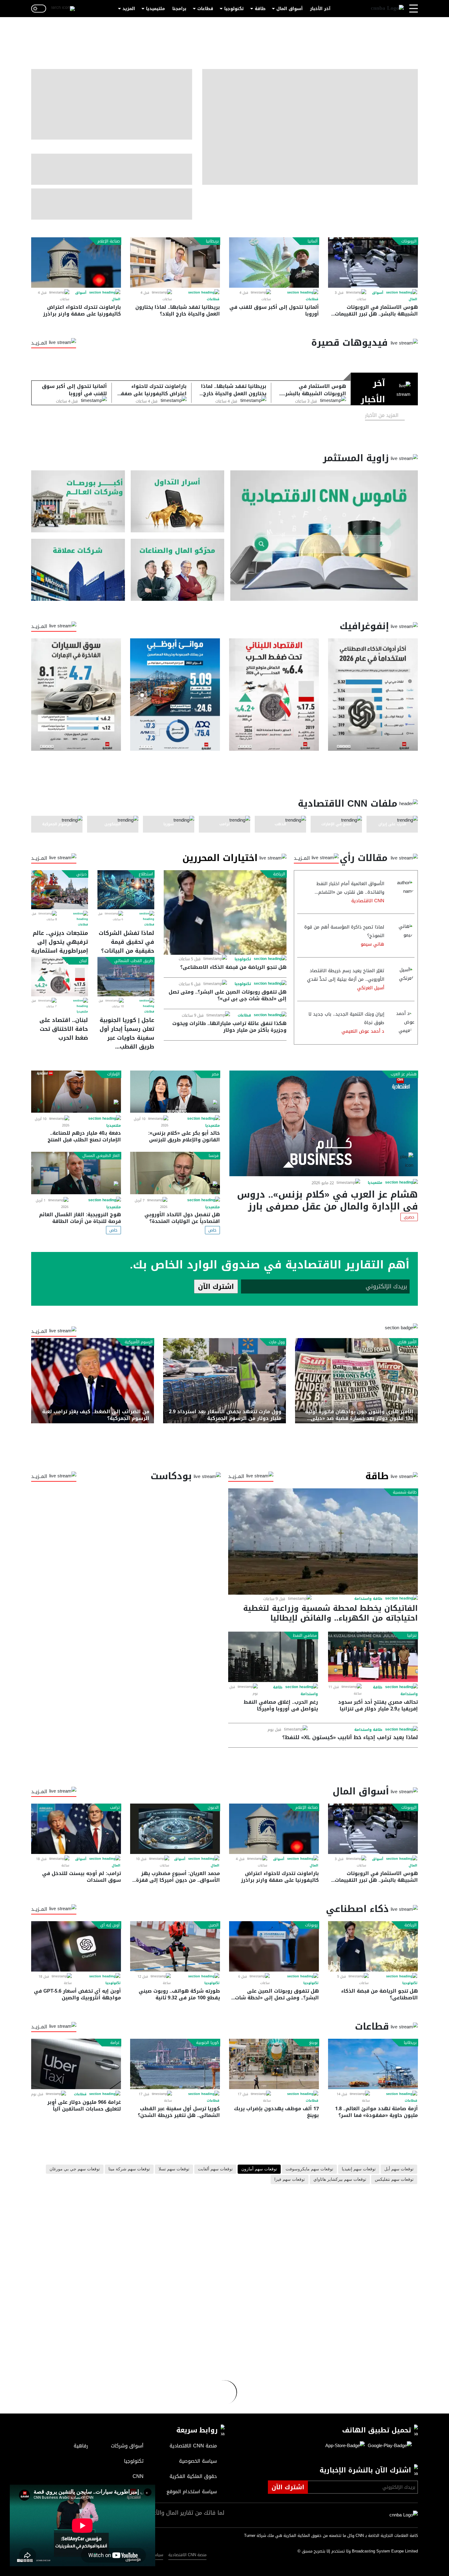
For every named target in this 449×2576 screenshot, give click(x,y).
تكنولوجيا (234, 9)
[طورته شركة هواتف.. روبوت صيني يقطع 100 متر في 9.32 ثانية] (175, 1946)
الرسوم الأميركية (139, 1342)
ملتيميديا (155, 9)
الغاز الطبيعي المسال (101, 1156)
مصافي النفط (305, 1636)
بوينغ (313, 2043)
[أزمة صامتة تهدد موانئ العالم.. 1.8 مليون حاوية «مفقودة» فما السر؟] (373, 2064)
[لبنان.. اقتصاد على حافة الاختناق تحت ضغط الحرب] (60, 976)
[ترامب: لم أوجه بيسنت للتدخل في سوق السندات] (76, 1829)
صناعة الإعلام (109, 241)
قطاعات (205, 9)
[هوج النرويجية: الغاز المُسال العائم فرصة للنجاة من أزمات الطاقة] (76, 1173)
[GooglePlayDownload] (388, 2446)
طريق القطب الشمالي (134, 961)
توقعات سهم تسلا (174, 2169)
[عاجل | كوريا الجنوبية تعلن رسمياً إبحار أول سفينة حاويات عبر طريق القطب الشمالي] (126, 976)
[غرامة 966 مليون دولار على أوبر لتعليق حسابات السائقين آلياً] (76, 2064)
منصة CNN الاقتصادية (187, 2555)
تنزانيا (412, 1636)
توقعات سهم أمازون (259, 2169)
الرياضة (279, 874)
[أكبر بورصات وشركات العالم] (78, 501)
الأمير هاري (407, 1342)
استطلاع (146, 874)
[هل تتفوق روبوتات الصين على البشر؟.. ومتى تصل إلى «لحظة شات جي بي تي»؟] (274, 1946)
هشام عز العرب (404, 1074)
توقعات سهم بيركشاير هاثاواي (340, 2180)
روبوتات (311, 1925)
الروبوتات (409, 241)
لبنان (83, 961)
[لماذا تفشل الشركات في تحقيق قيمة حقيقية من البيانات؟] (126, 890)
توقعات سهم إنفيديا (359, 2169)
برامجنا (179, 9)
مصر (215, 1074)
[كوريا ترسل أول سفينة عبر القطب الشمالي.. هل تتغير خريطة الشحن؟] (175, 2064)
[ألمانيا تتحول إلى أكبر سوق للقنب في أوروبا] (274, 263)
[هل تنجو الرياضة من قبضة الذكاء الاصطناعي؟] (225, 912)
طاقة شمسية (405, 1492)
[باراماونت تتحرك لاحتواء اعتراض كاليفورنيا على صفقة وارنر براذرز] (76, 263)
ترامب (115, 1808)
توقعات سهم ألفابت (215, 2169)
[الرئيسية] (387, 9)
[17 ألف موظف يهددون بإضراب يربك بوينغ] (274, 2064)
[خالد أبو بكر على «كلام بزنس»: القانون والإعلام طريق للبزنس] (175, 1092)
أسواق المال (290, 9)
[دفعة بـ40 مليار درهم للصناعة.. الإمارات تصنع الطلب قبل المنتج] (76, 1092)
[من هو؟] (178, 570)
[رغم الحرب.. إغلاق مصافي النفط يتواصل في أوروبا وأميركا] (273, 1657)
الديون (213, 1808)
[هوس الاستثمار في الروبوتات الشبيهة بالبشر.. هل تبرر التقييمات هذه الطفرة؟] (373, 263)
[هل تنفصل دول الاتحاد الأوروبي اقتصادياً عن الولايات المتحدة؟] (175, 1173)
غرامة (115, 2043)
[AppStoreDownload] (345, 2446)
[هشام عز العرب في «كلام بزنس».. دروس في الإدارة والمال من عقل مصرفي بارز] (324, 1123)
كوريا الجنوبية (207, 2043)
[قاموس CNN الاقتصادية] (324, 536)
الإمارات (113, 1074)
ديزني (82, 874)
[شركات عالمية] (78, 570)
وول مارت (277, 1342)
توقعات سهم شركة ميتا (129, 2169)
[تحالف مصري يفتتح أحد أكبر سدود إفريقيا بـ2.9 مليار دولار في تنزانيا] (373, 1657)
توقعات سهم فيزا (290, 2180)
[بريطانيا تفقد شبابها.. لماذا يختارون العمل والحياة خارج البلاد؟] (175, 263)
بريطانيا (212, 241)
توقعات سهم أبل (399, 2169)
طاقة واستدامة (368, 1599)
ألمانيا (313, 241)
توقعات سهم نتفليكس (394, 2180)
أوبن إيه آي (110, 1925)
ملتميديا (82, 1012)
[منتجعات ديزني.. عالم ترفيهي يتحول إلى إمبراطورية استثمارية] (60, 890)
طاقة (260, 9)
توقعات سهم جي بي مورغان (75, 2169)
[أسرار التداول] (178, 501)
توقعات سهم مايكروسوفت (309, 2169)
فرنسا (214, 1156)
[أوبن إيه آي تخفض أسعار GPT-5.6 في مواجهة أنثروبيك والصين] (76, 1946)
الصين (214, 1925)
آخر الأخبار (320, 9)
